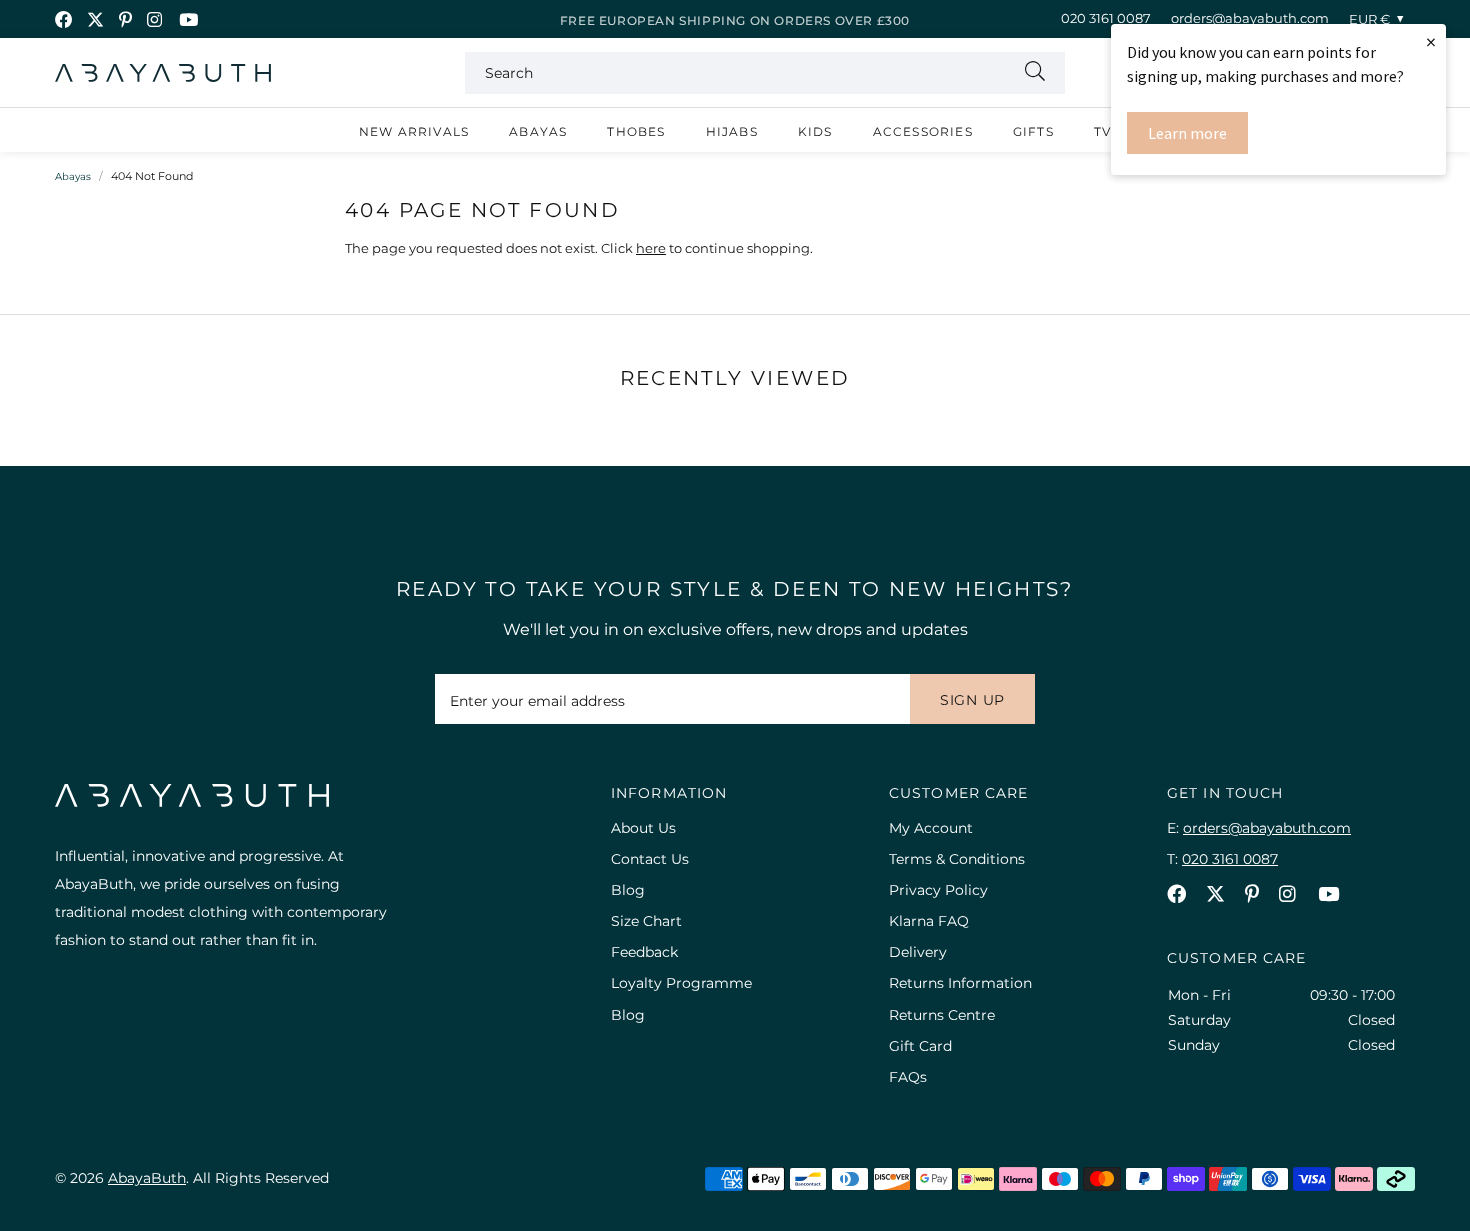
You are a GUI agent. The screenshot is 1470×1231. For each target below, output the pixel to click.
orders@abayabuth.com (1250, 18)
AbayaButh (163, 73)
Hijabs (732, 131)
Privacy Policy (938, 890)
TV (1102, 131)
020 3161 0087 (1106, 18)
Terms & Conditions (957, 859)
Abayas (538, 131)
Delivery (918, 952)
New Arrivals (414, 131)
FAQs (908, 1077)
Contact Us (650, 859)
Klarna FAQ (929, 921)
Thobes (636, 131)
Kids (815, 131)
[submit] (1035, 73)
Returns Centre (942, 1015)
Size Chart (646, 921)
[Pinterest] (125, 19)
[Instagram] (155, 19)
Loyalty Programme (681, 983)
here (651, 248)
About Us (643, 828)
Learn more (1187, 133)
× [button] (1431, 41)
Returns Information (960, 983)
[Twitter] (95, 19)
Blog (628, 890)
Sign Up (972, 700)
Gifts (1033, 131)
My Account (931, 828)
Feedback (644, 952)
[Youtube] (188, 19)
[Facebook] (63, 19)
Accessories (923, 131)
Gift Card (920, 1046)
